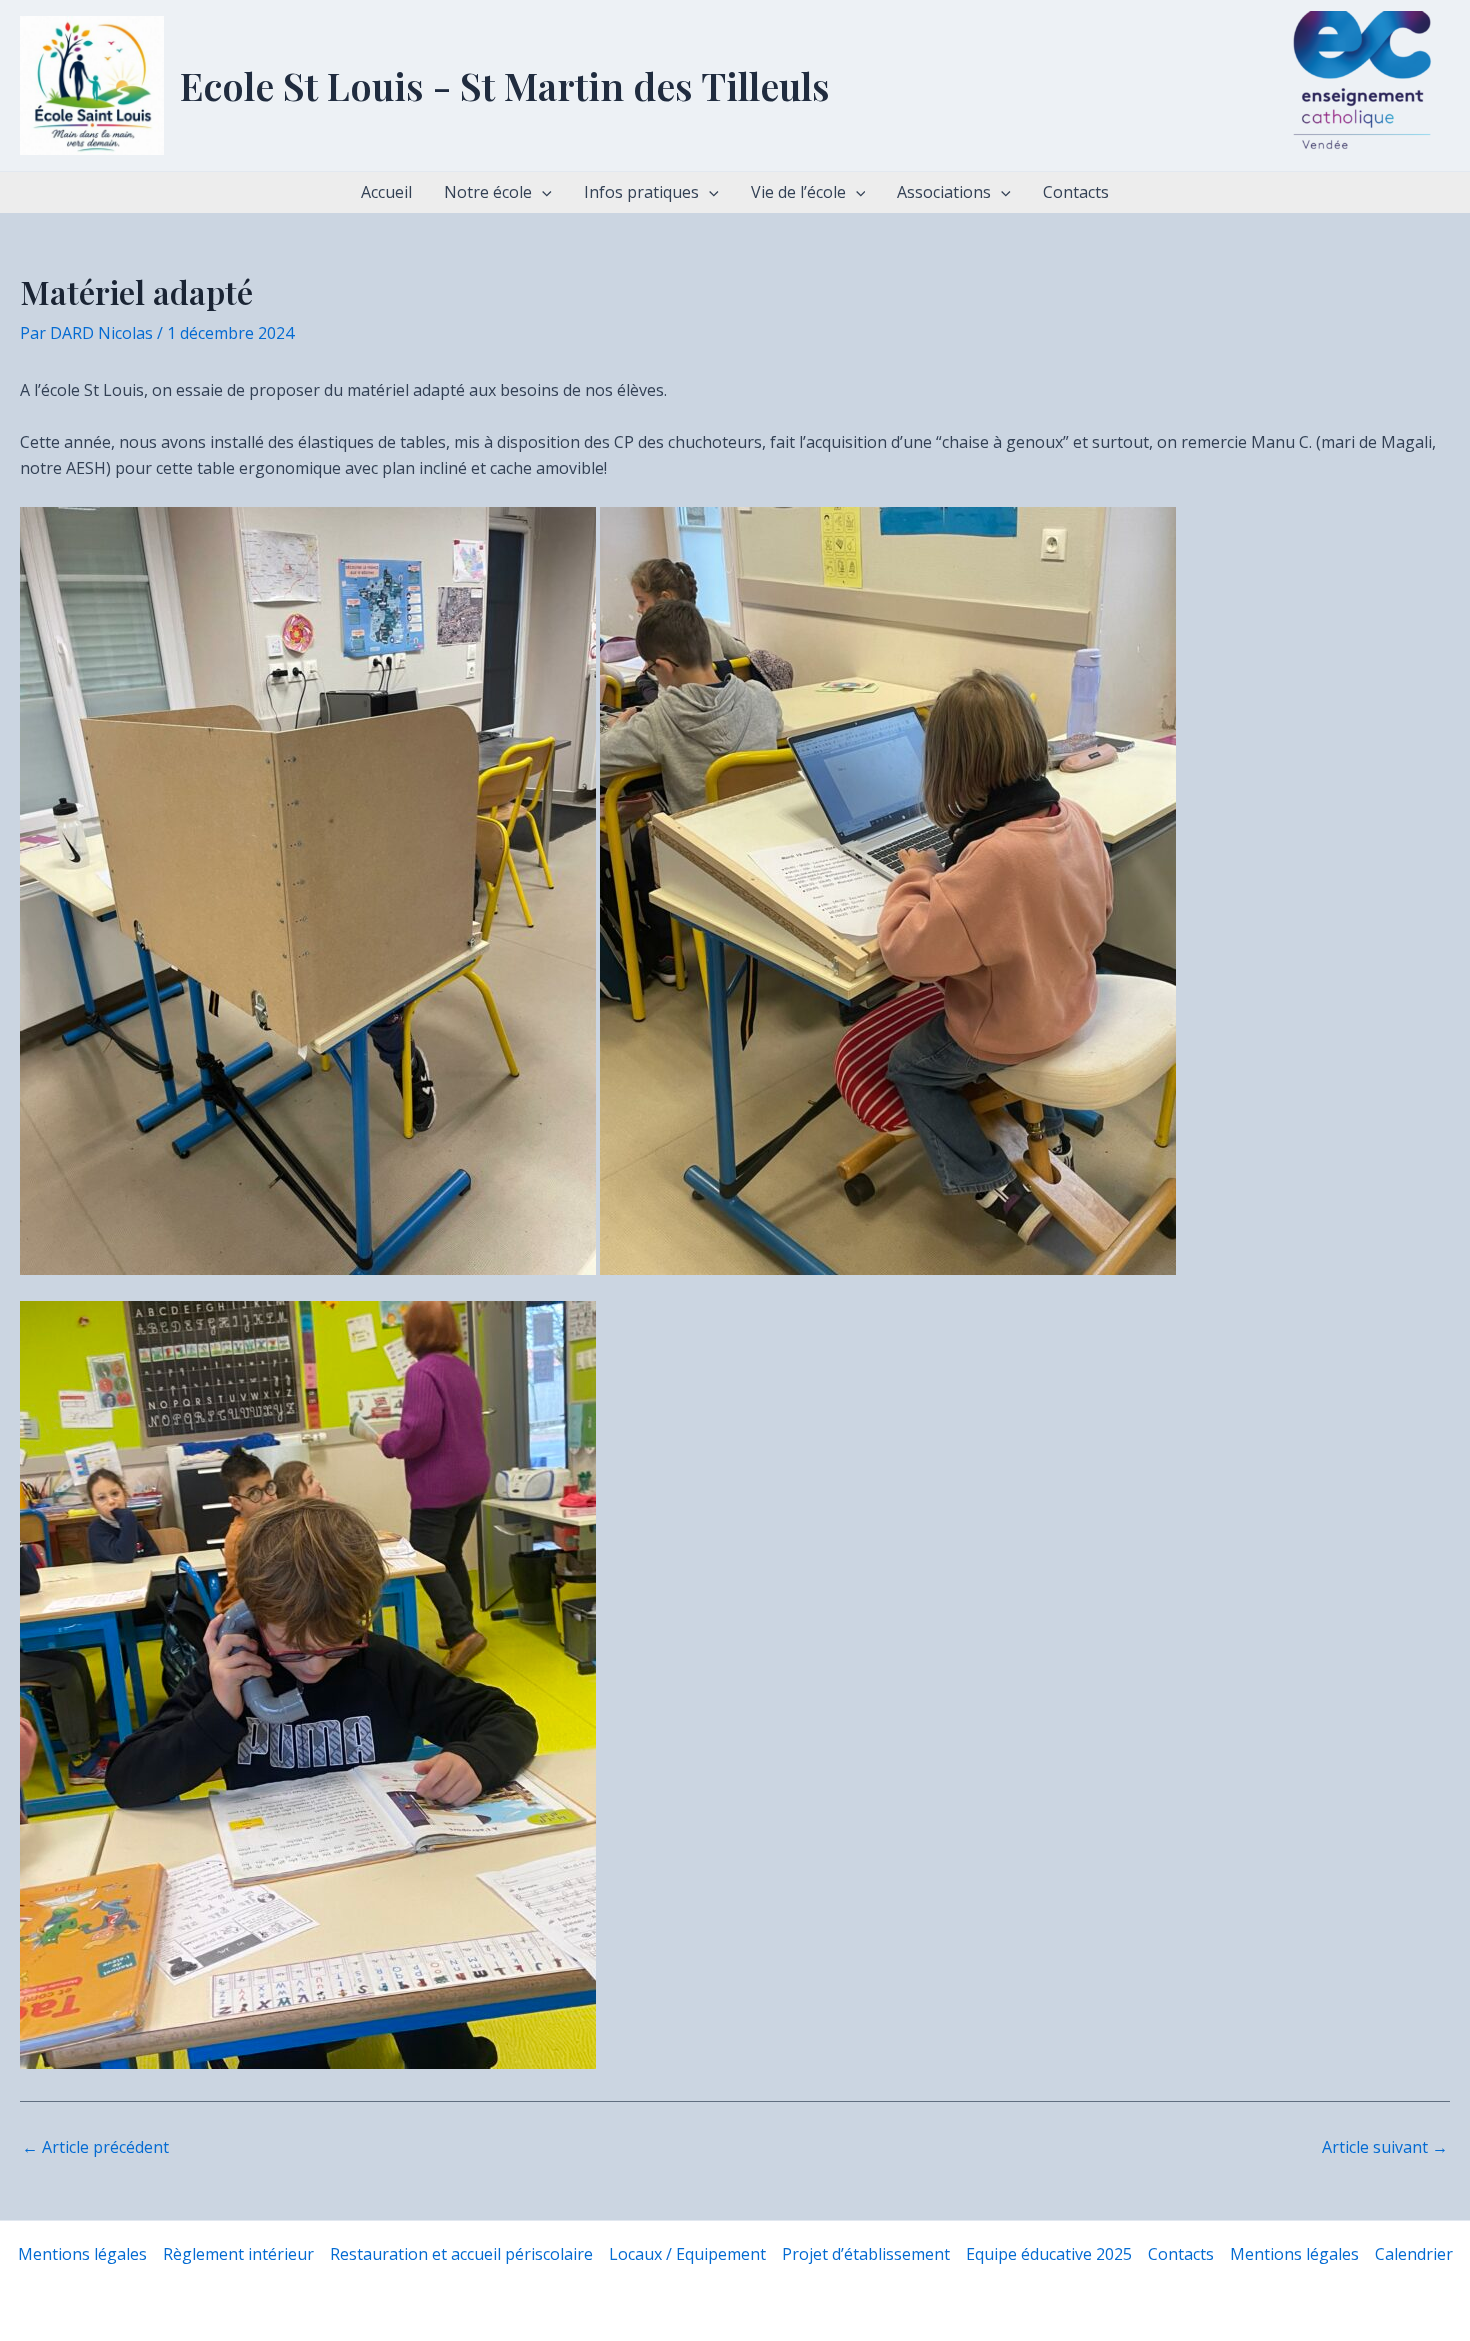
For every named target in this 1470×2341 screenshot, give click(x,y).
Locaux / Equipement (687, 2254)
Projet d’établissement (866, 2254)
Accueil (386, 192)
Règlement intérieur (238, 2254)
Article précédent (95, 2147)
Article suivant (1385, 2147)
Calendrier (1414, 2254)
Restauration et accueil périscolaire (461, 2254)
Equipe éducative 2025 (1049, 2254)
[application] (542, 192)
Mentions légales (82, 2254)
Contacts (1076, 192)
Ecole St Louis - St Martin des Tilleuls (505, 85)
